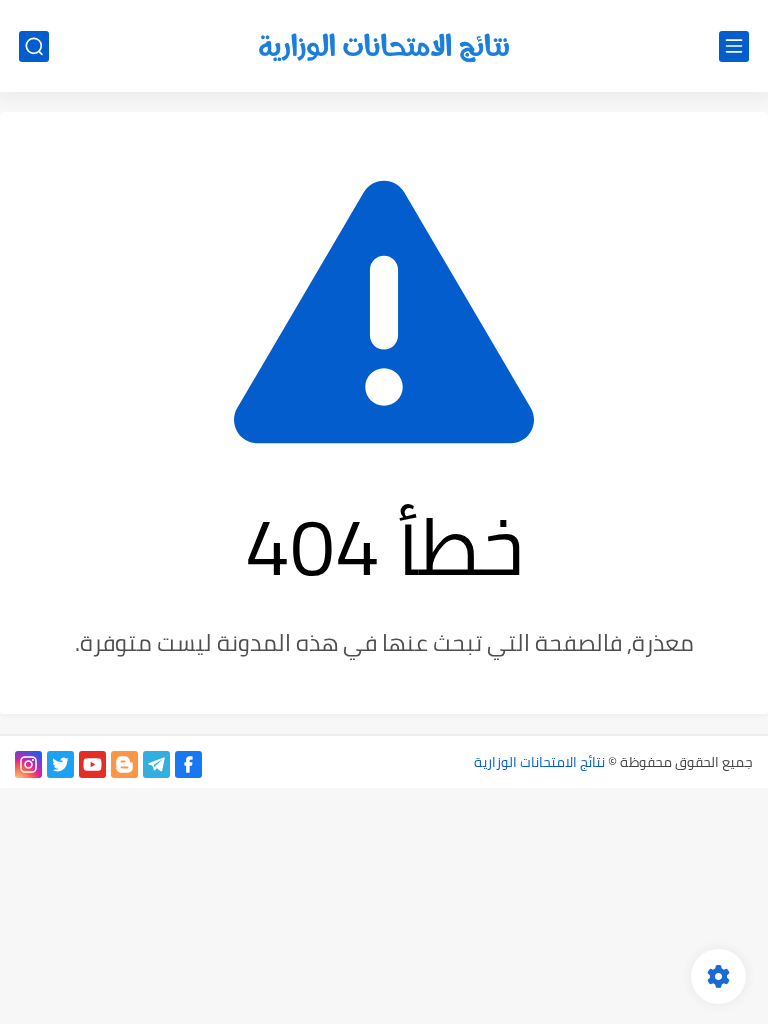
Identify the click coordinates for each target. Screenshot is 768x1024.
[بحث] (34, 46)
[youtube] (92, 764)
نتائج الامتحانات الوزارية (539, 762)
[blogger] (124, 764)
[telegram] (156, 764)
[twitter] (60, 764)
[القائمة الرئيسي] (734, 46)
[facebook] (188, 764)
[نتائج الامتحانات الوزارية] (384, 46)
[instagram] (28, 764)
